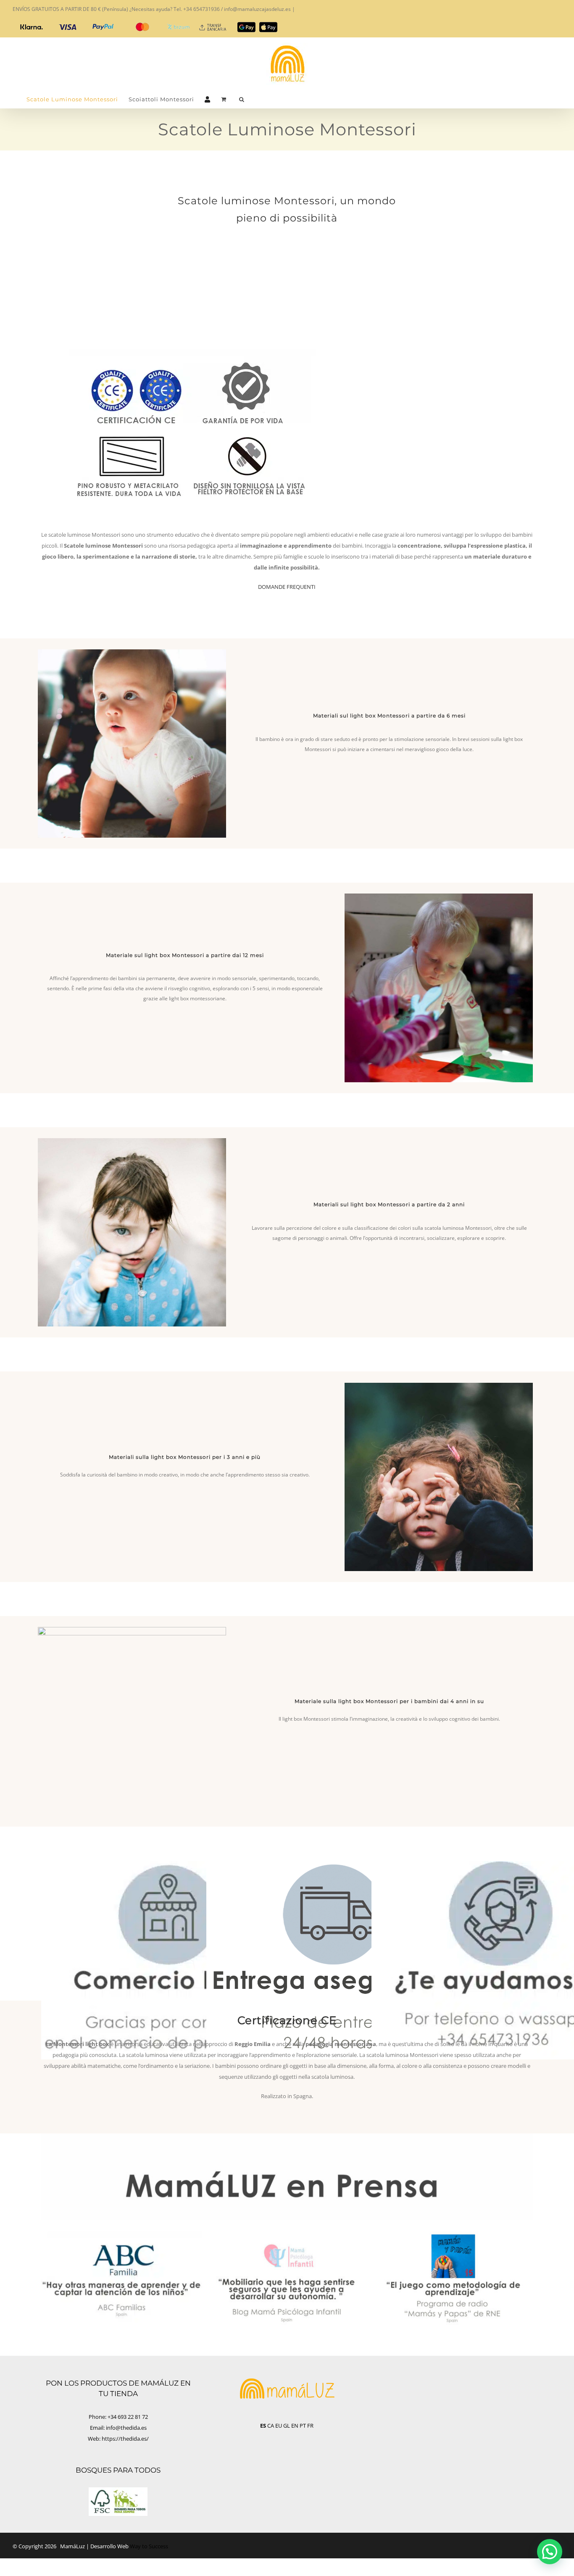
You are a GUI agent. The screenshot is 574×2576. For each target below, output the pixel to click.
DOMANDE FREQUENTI (287, 587)
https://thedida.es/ (125, 2439)
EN (295, 2426)
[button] (242, 99)
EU (279, 2426)
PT (303, 2426)
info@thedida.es (126, 2428)
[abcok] (122, 2235)
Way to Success (149, 2546)
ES (263, 2426)
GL (287, 2426)
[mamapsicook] (287, 2235)
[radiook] (452, 2235)
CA (271, 2426)
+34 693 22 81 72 (128, 2417)
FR (310, 2426)
